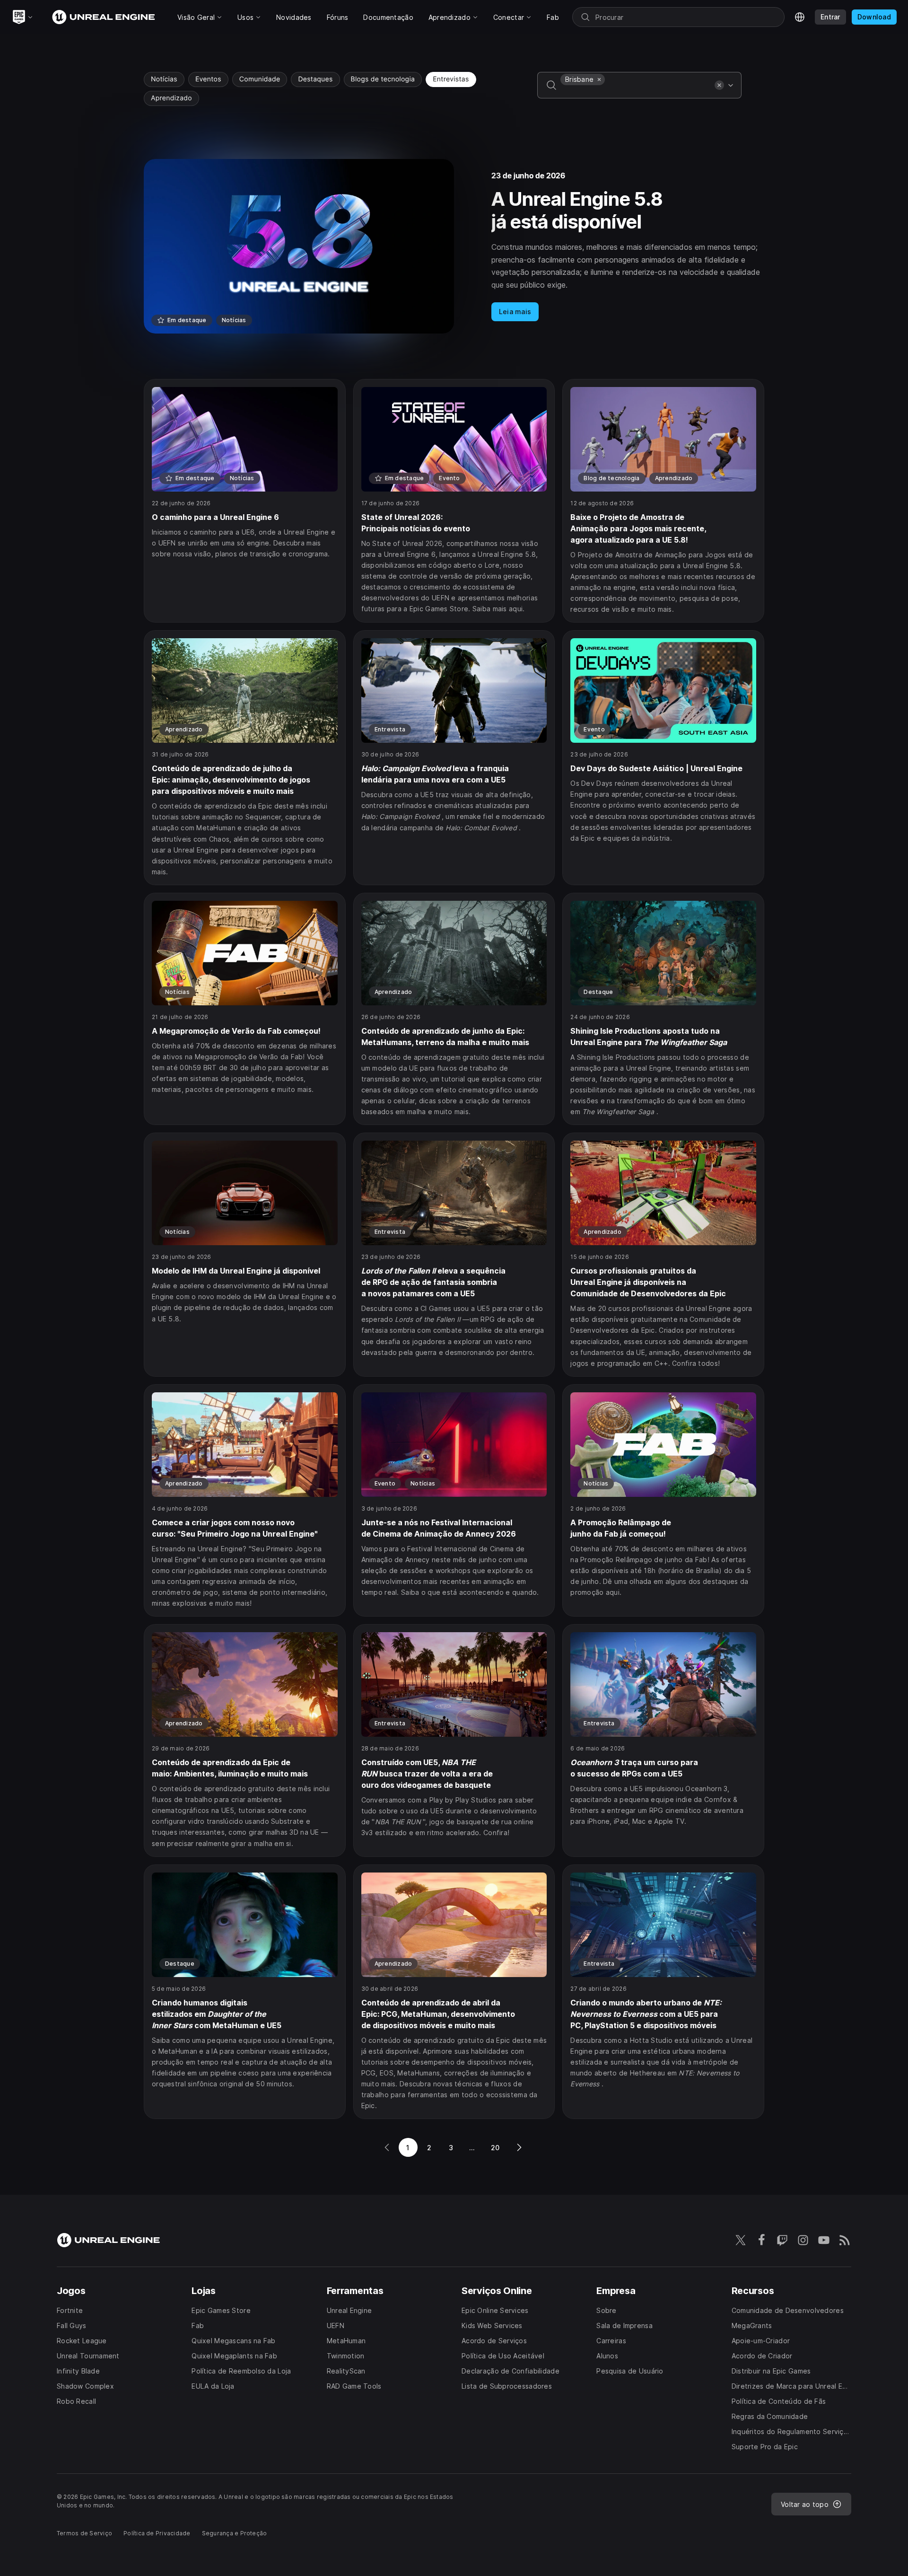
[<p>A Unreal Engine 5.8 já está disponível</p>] (454, 246)
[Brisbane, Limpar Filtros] (599, 79)
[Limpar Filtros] (719, 85)
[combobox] (636, 92)
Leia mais (515, 312)
